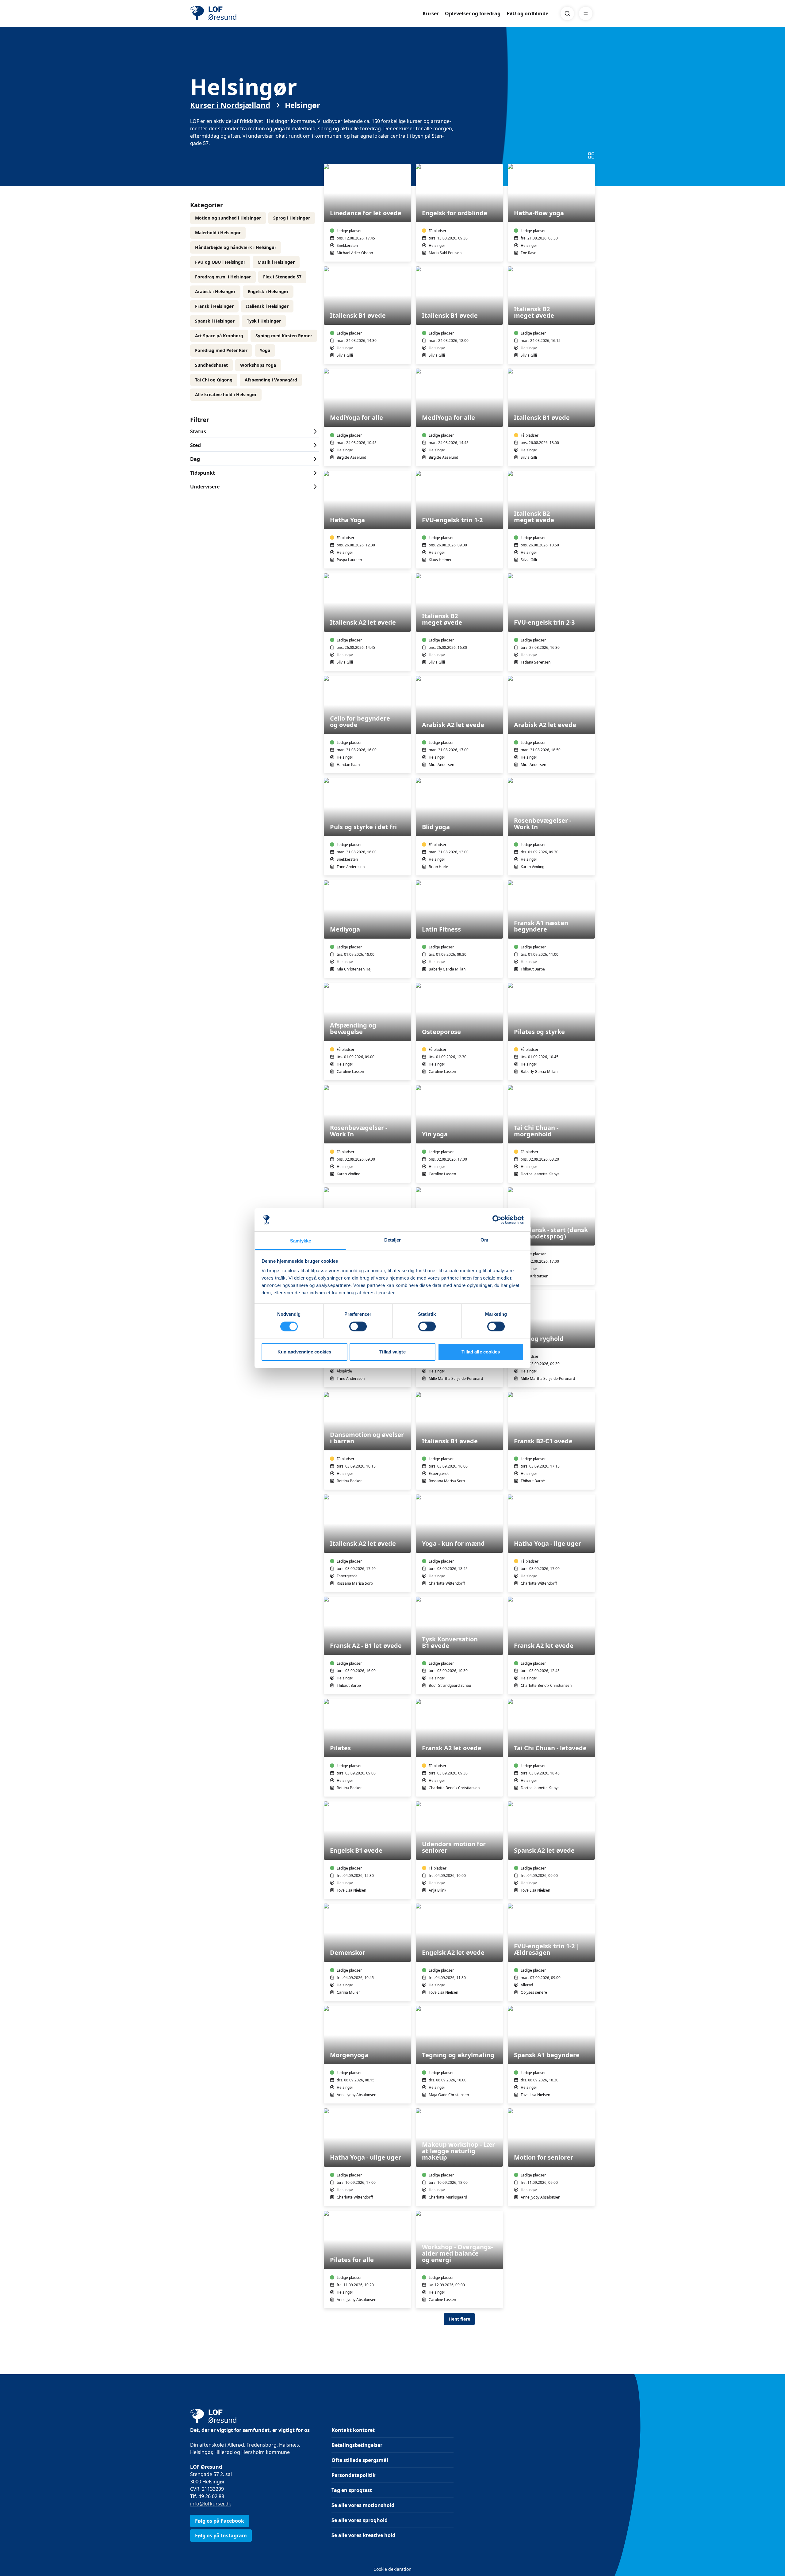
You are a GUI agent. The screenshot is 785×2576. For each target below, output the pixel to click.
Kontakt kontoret (353, 2430)
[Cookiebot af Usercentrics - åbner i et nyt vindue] (497, 1220)
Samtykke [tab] (301, 1241)
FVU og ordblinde (527, 13)
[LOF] (235, 13)
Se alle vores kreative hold (363, 2535)
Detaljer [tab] (393, 1240)
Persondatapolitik (354, 2475)
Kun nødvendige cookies (304, 1352)
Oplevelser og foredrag (473, 13)
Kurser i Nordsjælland (230, 105)
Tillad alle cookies (481, 1352)
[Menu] (586, 13)
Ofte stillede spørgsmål (360, 2460)
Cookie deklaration (392, 2569)
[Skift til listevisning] (591, 155)
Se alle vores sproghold (360, 2520)
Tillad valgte (392, 1352)
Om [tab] (484, 1240)
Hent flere (459, 2319)
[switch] (358, 1326)
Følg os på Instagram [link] (221, 2536)
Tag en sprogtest (352, 2490)
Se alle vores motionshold (363, 2505)
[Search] (567, 13)
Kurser (431, 13)
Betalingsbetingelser (357, 2445)
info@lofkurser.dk (211, 2504)
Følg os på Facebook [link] (220, 2521)
